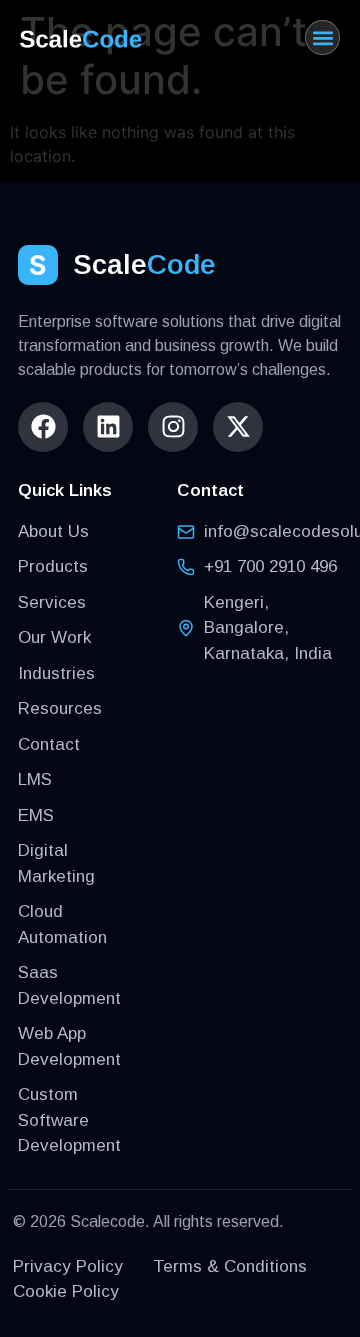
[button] (322, 37)
